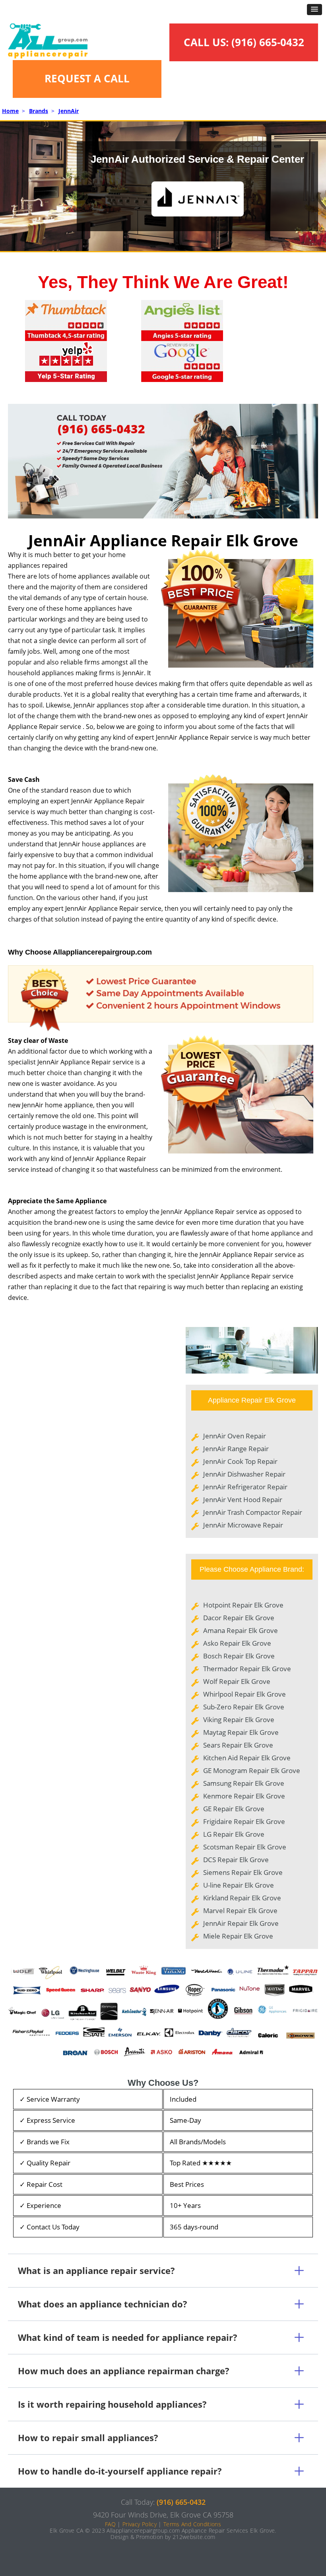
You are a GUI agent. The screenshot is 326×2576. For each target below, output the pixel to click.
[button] (314, 10)
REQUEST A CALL (87, 78)
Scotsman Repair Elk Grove (245, 1847)
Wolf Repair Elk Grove (237, 1681)
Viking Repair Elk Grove (239, 1720)
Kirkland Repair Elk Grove (242, 1898)
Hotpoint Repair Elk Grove (243, 1605)
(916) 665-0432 (268, 42)
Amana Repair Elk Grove (241, 1630)
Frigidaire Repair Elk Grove (244, 1821)
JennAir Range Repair (236, 1449)
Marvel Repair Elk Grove (240, 1911)
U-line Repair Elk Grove (239, 1885)
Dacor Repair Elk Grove (239, 1618)
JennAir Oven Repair (235, 1436)
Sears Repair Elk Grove (238, 1745)
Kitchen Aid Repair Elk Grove (247, 1758)
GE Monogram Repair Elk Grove (252, 1770)
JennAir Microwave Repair (243, 1525)
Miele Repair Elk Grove (238, 1936)
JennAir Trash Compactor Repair (253, 1512)
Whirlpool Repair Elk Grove (244, 1694)
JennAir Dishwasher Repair (244, 1474)
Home (10, 111)
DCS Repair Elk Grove (236, 1860)
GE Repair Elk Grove (234, 1809)
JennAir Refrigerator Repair (245, 1487)
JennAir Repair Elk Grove (241, 1923)
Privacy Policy (140, 2524)
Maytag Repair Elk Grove (241, 1732)
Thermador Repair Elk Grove (247, 1669)
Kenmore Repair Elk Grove (244, 1796)
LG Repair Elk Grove (234, 1834)
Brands (39, 111)
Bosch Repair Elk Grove (239, 1656)
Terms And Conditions (192, 2524)
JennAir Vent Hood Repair (243, 1499)
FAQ (110, 2524)
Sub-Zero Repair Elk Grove (244, 1707)
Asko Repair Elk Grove (237, 1643)
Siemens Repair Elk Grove (243, 1872)
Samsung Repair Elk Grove (244, 1783)
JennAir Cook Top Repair (240, 1461)
